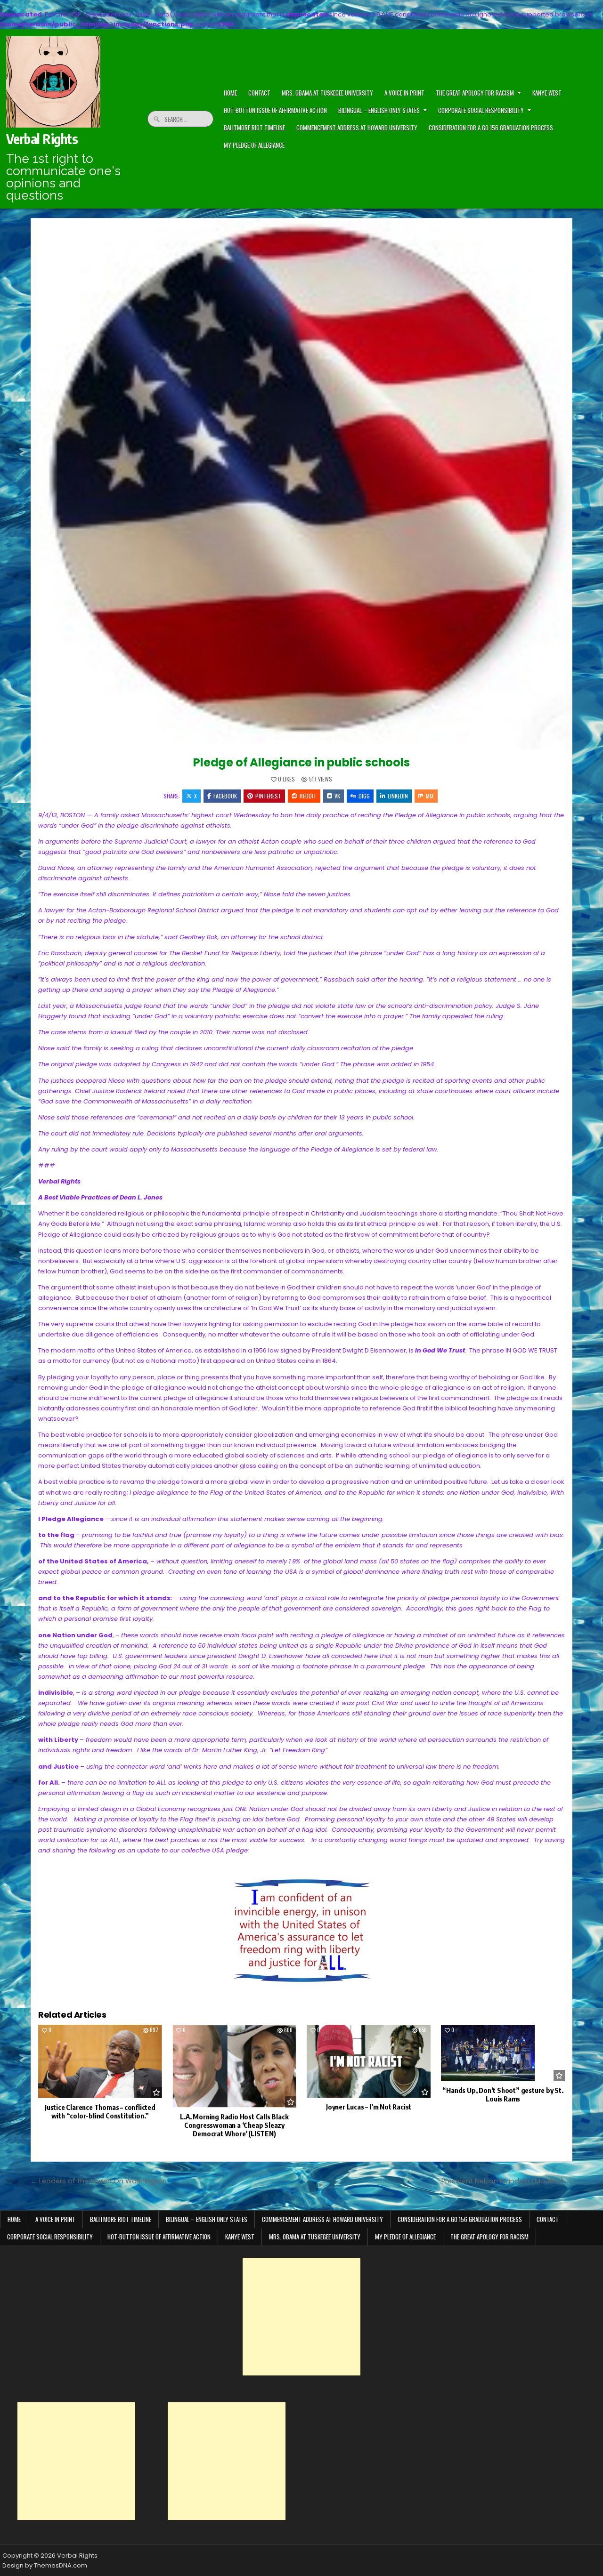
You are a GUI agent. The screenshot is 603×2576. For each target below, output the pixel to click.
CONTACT (259, 93)
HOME (230, 93)
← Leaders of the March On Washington (99, 2181)
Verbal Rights (42, 139)
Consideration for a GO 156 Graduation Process (491, 128)
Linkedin (398, 796)
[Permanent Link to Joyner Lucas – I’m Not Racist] (369, 2061)
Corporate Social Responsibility (481, 110)
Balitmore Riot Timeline (254, 128)
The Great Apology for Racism (475, 93)
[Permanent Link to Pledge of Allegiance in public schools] (301, 484)
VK (337, 796)
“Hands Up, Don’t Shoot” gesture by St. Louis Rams (503, 2094)
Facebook (225, 796)
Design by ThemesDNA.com (45, 2565)
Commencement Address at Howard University (357, 128)
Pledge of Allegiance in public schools (301, 762)
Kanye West (547, 93)
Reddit (308, 796)
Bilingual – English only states (379, 110)
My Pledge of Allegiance (254, 145)
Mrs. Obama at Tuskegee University (327, 93)
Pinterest (268, 796)
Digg (364, 796)
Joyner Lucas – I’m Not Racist (369, 2107)
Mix (430, 796)
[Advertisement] (301, 2317)
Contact (548, 2219)
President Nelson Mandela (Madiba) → (507, 2181)
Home (14, 2219)
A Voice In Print (404, 93)
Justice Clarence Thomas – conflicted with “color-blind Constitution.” (100, 2111)
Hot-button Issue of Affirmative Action (275, 110)
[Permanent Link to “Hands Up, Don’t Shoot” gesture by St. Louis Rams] (503, 2053)
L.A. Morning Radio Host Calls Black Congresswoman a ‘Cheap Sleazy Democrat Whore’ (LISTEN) (234, 2125)
